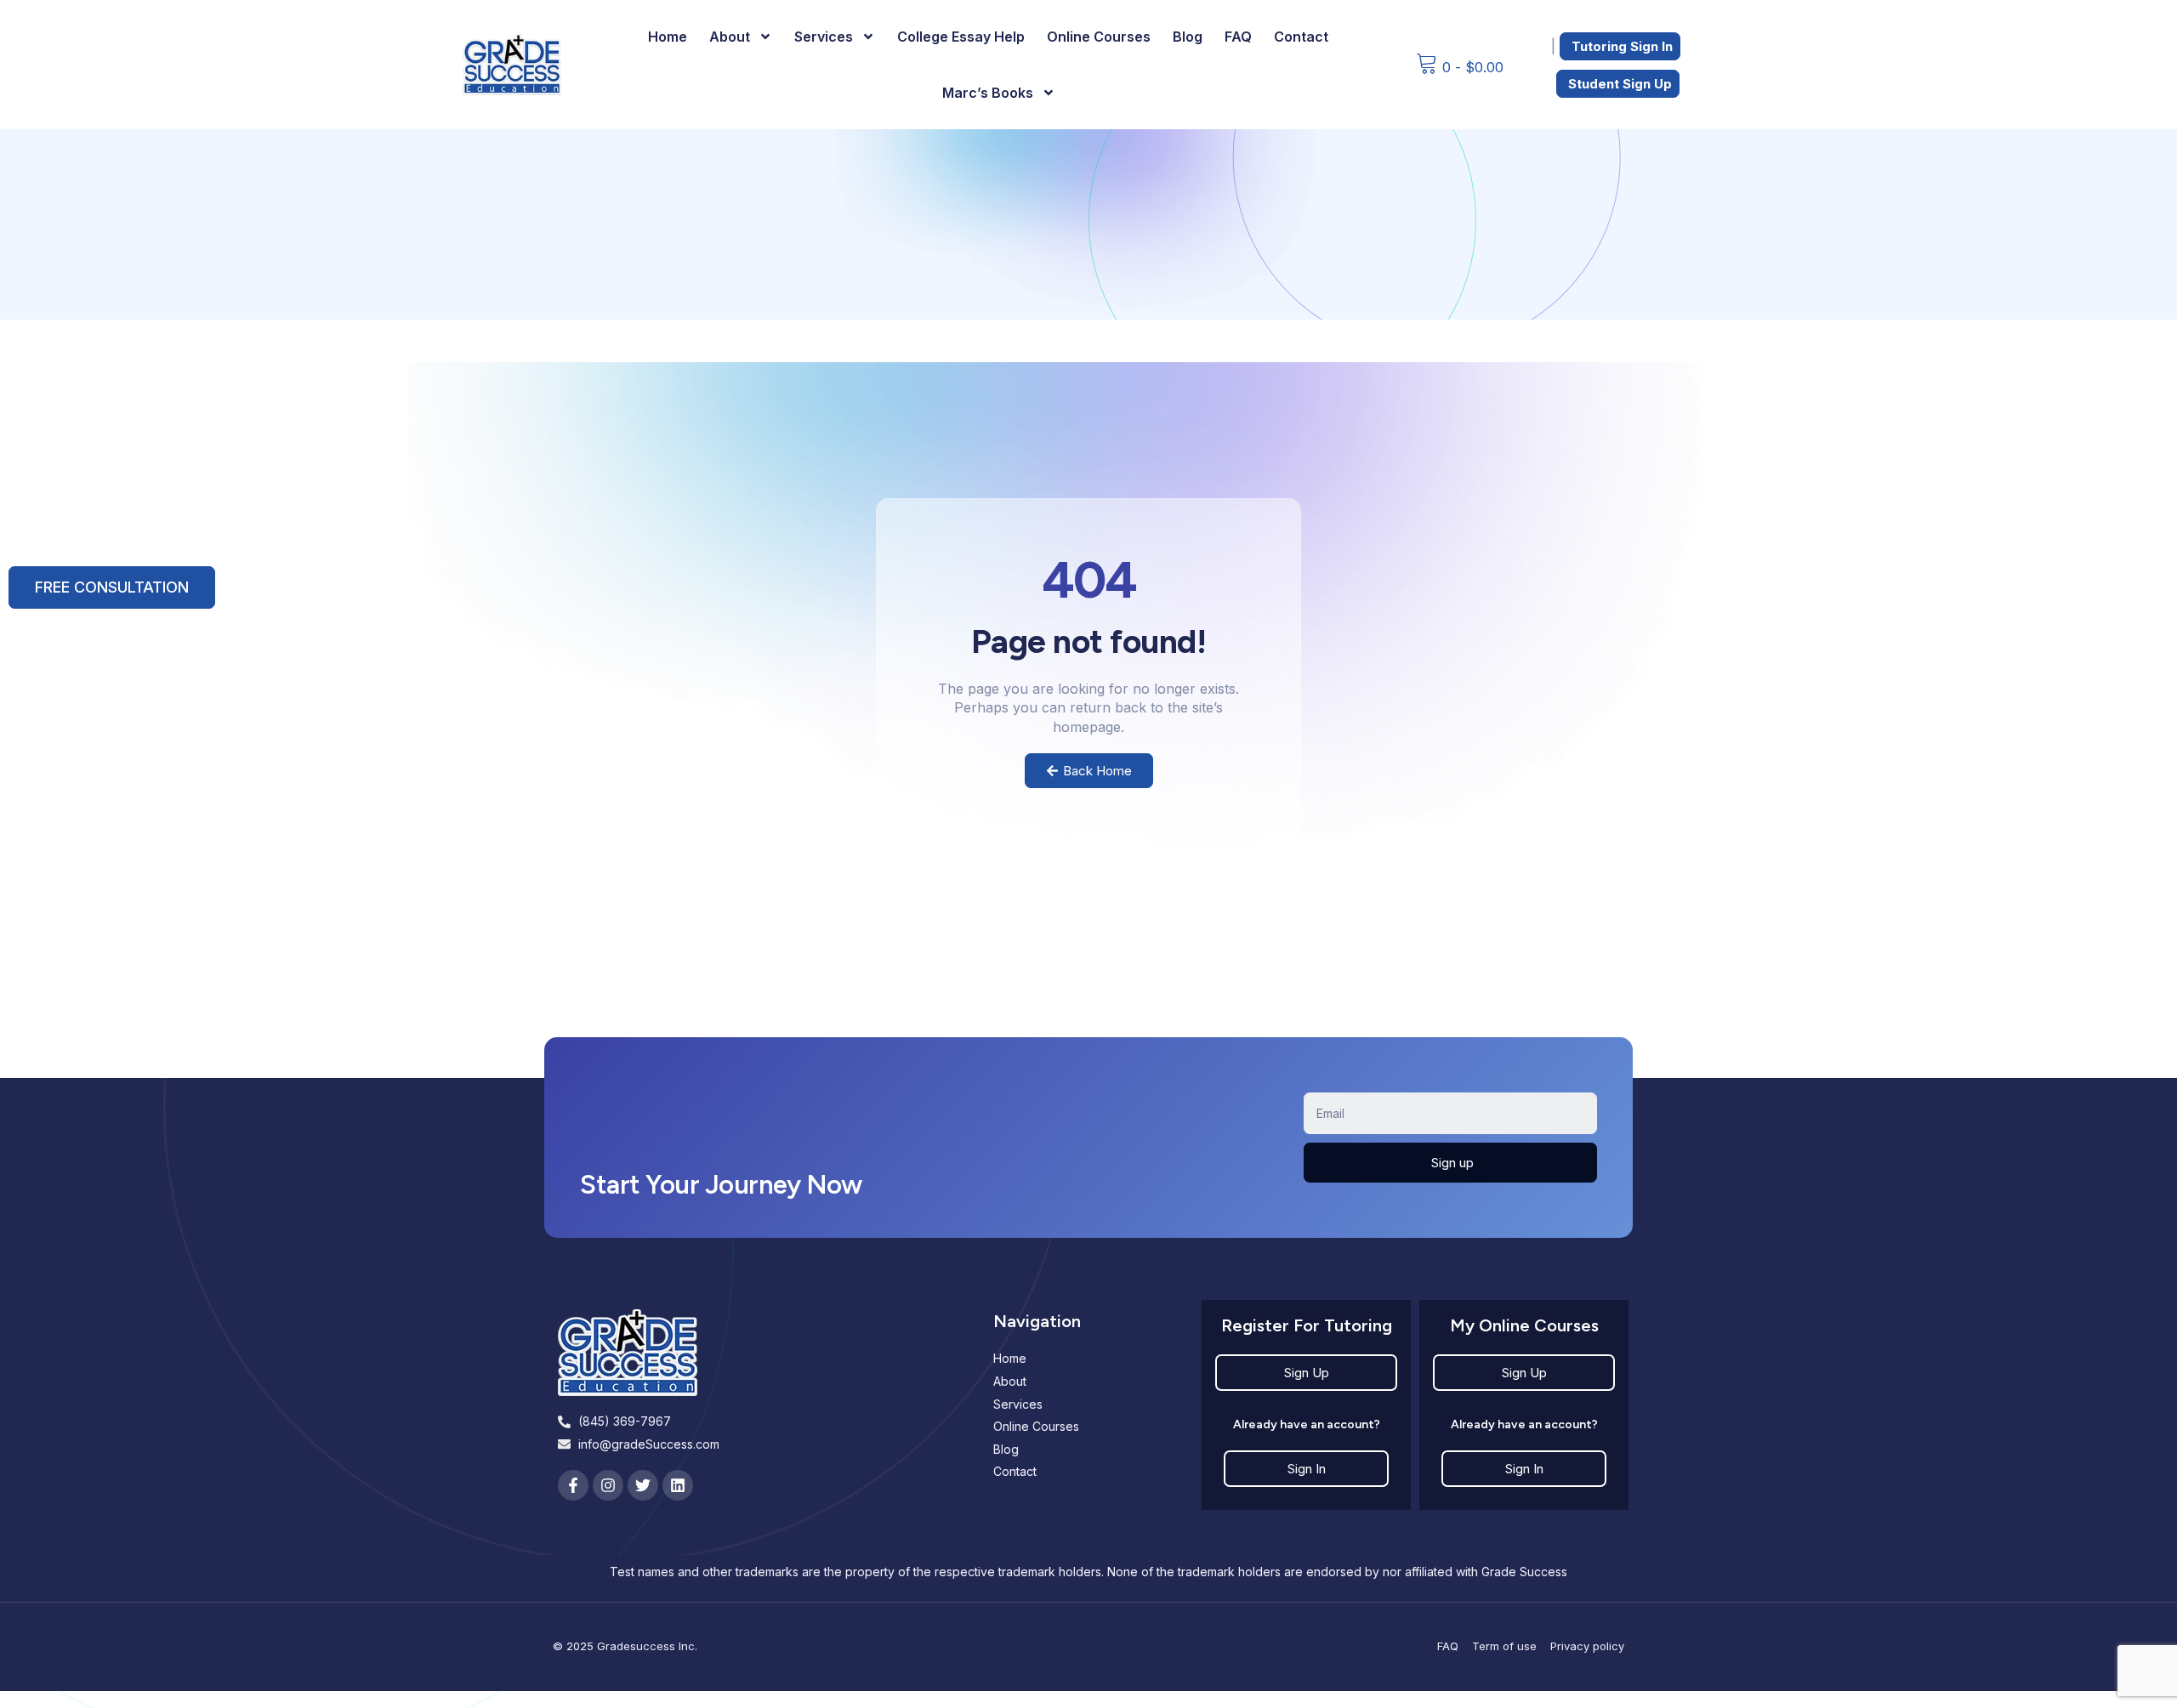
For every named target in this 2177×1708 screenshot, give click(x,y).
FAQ (1238, 37)
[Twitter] (643, 1485)
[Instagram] (608, 1485)
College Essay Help (961, 37)
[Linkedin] (678, 1485)
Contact (1301, 37)
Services (824, 37)
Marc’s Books (988, 93)
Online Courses (1099, 37)
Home (668, 37)
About (730, 37)
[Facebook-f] (573, 1485)
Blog (1188, 37)
